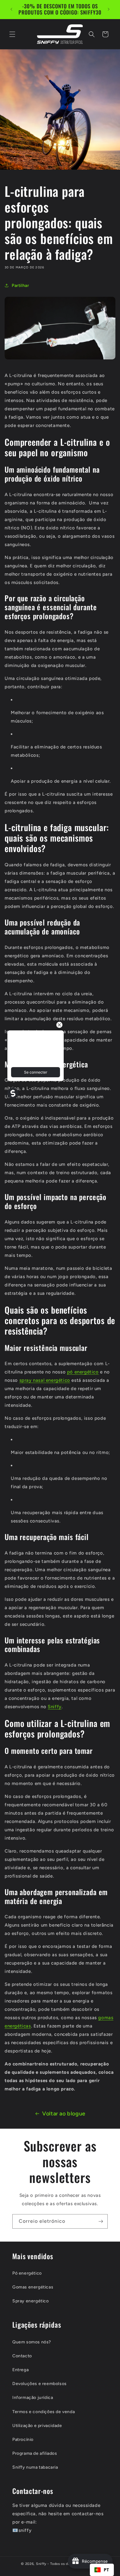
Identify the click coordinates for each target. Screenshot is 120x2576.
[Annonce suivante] (109, 9)
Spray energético (31, 2301)
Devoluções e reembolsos (40, 2384)
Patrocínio (23, 2439)
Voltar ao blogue (64, 2114)
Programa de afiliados (35, 2453)
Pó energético (27, 2273)
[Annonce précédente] (11, 9)
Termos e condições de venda (44, 2412)
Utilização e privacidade (37, 2426)
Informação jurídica (33, 2398)
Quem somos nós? (32, 2342)
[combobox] (102, 2570)
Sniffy (55, 1707)
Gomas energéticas (33, 2287)
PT (106, 2570)
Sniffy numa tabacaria (35, 2467)
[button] (12, 34)
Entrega (20, 2370)
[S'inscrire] (101, 2221)
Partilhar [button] (20, 286)
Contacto (22, 2356)
